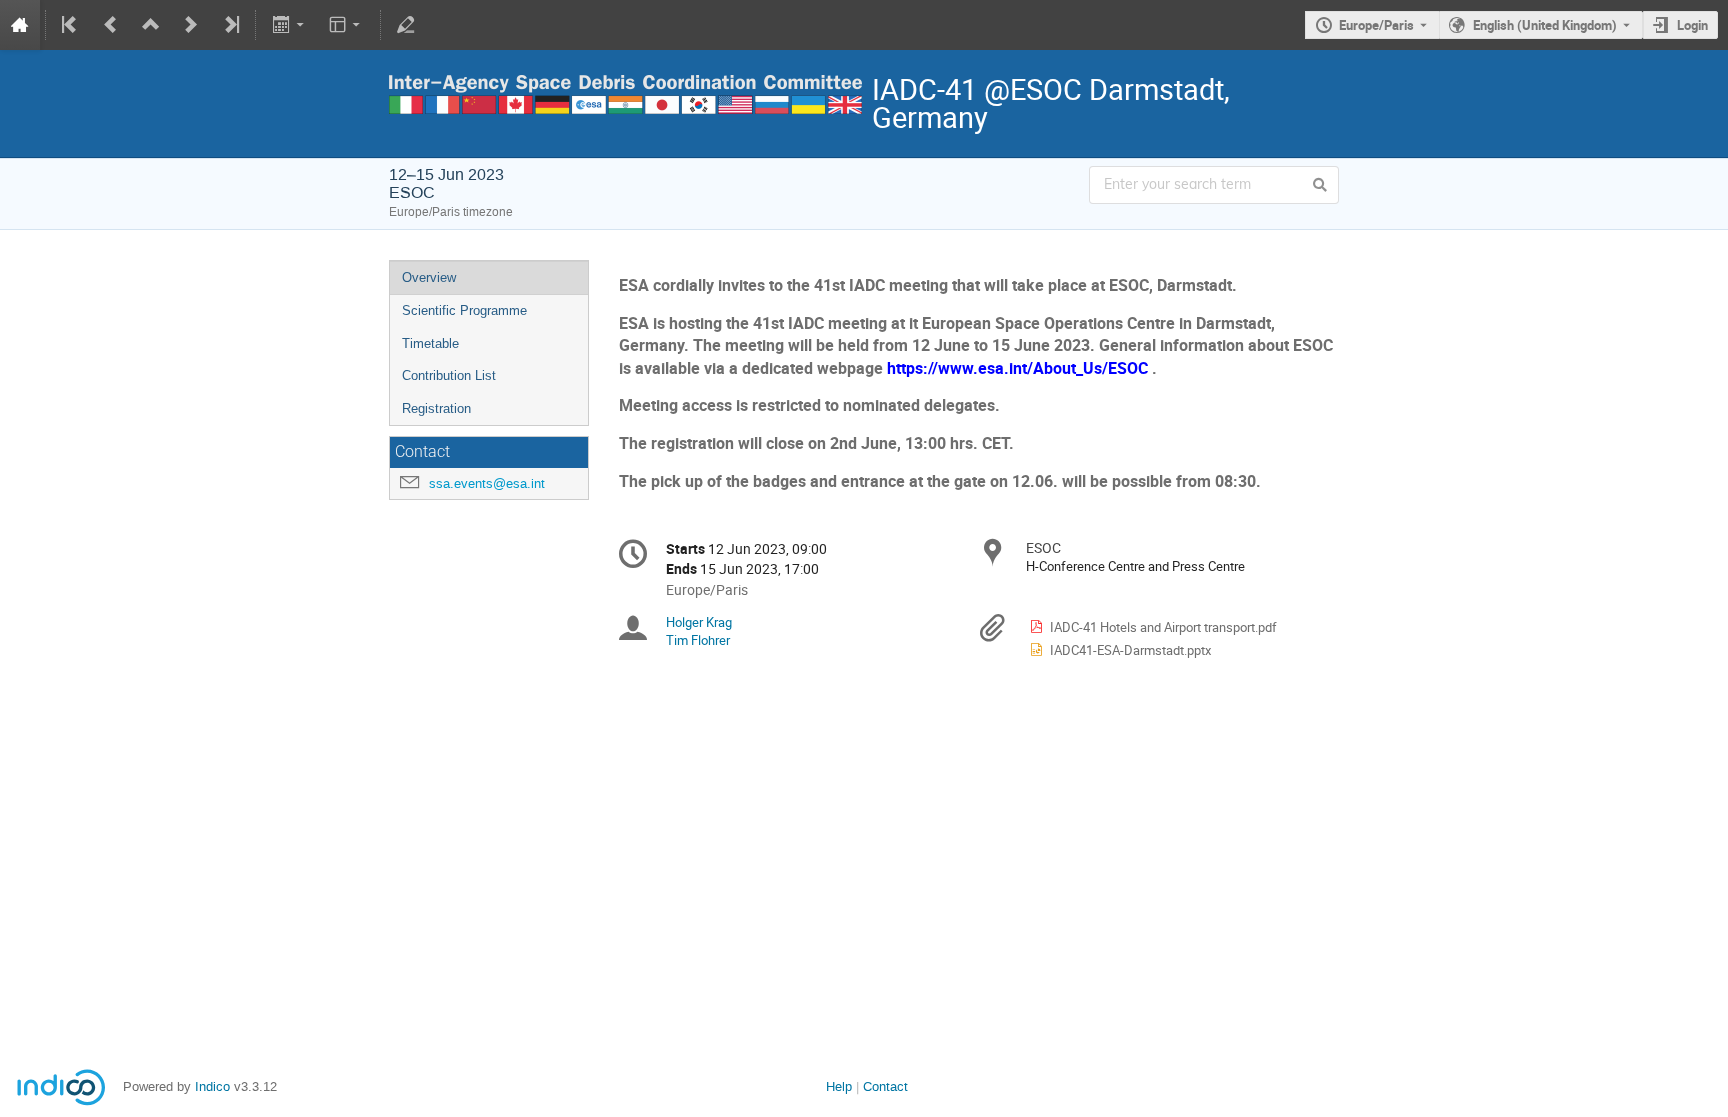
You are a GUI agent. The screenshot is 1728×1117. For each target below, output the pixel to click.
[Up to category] (151, 25)
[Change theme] (346, 25)
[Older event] (111, 25)
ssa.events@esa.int (487, 483)
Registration (436, 408)
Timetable (430, 343)
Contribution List (449, 375)
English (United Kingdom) (1545, 25)
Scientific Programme (464, 310)
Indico (212, 1086)
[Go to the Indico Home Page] (20, 25)
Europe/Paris (1376, 25)
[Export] (289, 25)
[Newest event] (230, 25)
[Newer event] (191, 25)
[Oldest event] (71, 25)
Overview (429, 277)
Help (839, 1086)
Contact (885, 1086)
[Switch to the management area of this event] (406, 25)
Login (1692, 25)
